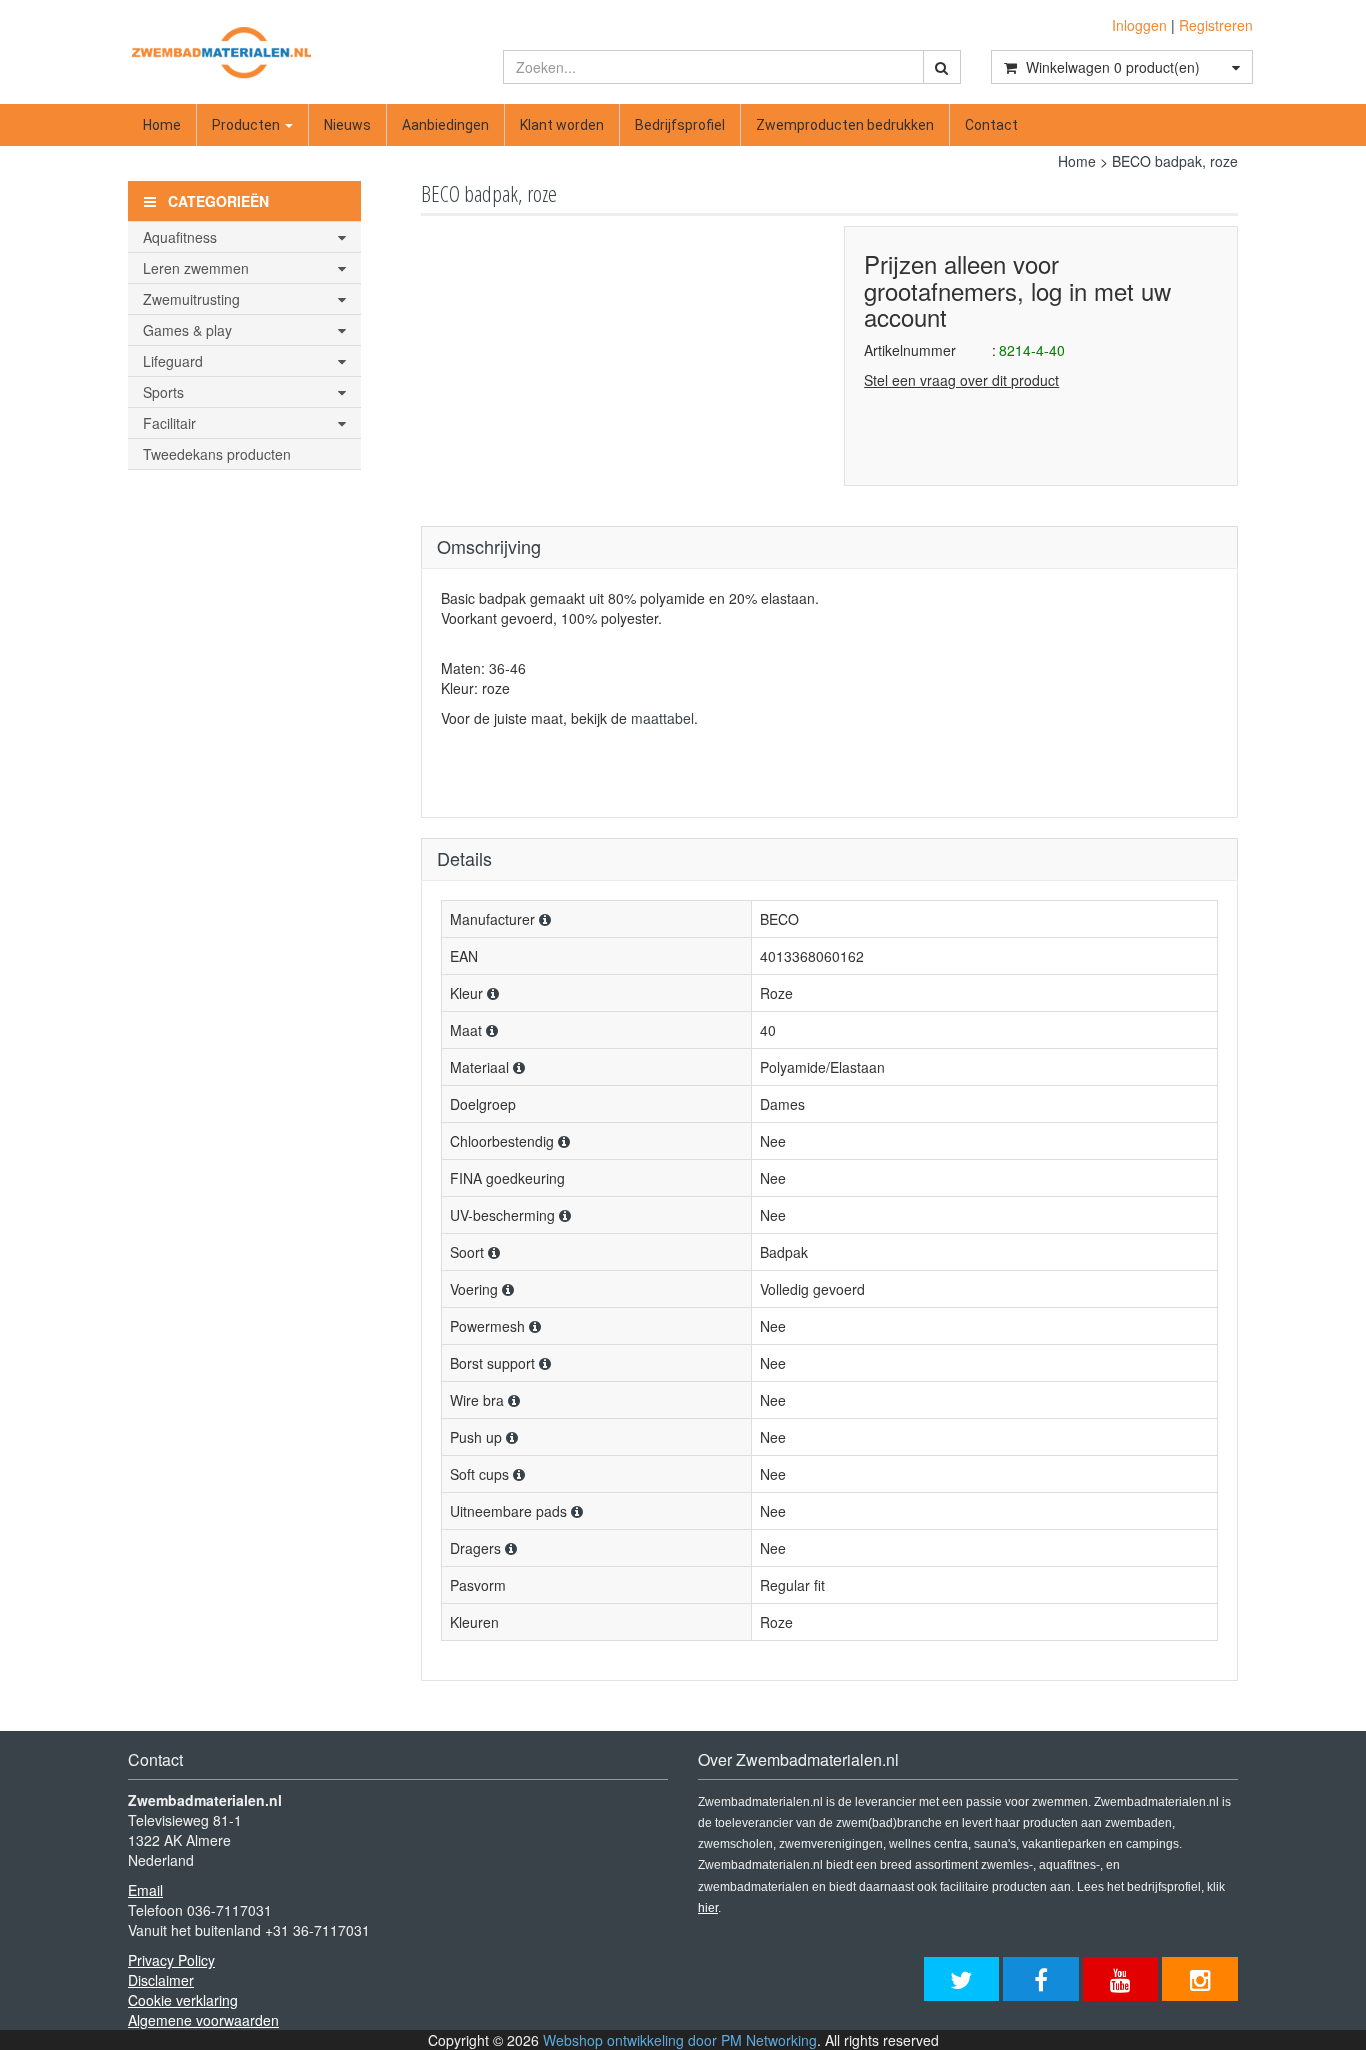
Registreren (1216, 25)
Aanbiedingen (445, 125)
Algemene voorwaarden (203, 2020)
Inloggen (1139, 25)
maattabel (662, 718)
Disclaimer (161, 1980)
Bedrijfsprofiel (680, 125)
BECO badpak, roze (1175, 161)
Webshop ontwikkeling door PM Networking (680, 2040)
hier (708, 1908)
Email (145, 1890)
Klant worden (562, 125)
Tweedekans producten (217, 454)
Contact (991, 125)
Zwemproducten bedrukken (845, 125)
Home (162, 125)
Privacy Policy (171, 1960)
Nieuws (347, 125)
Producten (247, 125)
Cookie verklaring (183, 2000)
